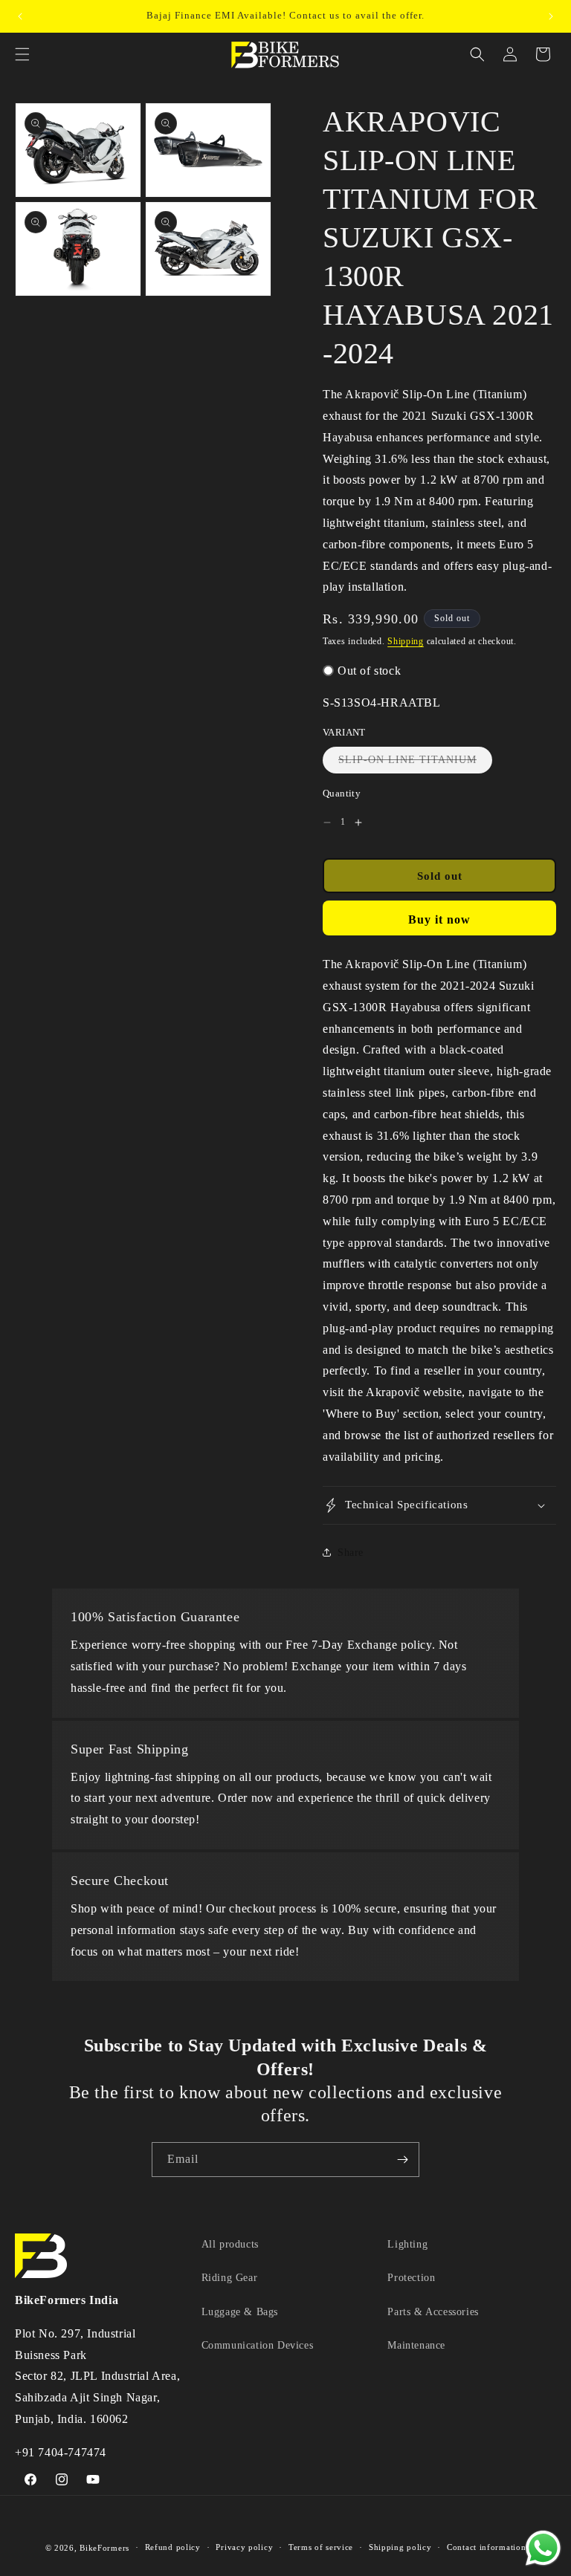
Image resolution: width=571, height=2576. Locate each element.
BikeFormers (104, 2548)
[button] (22, 54)
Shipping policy (400, 2547)
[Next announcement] (551, 16)
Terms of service (321, 2547)
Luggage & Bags (240, 2312)
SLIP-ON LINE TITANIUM (415, 763)
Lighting (407, 2244)
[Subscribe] (402, 2160)
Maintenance (416, 2345)
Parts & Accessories (433, 2312)
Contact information (486, 2547)
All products (230, 2244)
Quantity (342, 793)
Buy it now (439, 919)
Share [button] (351, 1553)
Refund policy (173, 2547)
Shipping (406, 641)
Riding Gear (230, 2278)
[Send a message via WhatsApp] (543, 2548)
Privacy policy (244, 2547)
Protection (411, 2278)
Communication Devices (258, 2345)
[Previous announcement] (20, 16)
